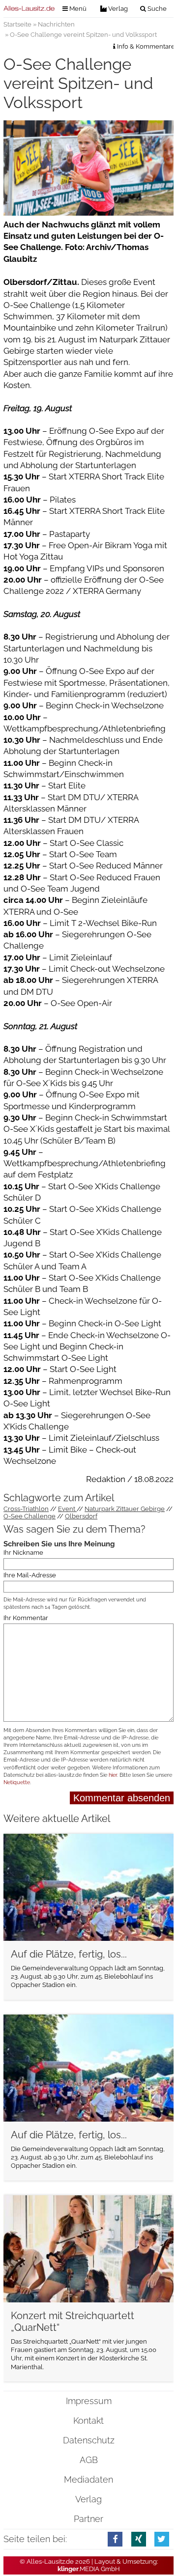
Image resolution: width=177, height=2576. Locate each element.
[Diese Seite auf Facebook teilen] (115, 2539)
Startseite (17, 24)
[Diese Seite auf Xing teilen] (139, 2539)
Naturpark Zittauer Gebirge (125, 1509)
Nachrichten (56, 24)
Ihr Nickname (23, 1553)
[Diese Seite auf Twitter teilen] (162, 2539)
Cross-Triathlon (26, 1509)
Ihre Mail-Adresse (30, 1576)
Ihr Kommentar (26, 1618)
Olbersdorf (81, 1516)
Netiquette (17, 1782)
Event (67, 1509)
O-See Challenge (29, 1516)
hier (113, 1775)
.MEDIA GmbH (89, 2569)
